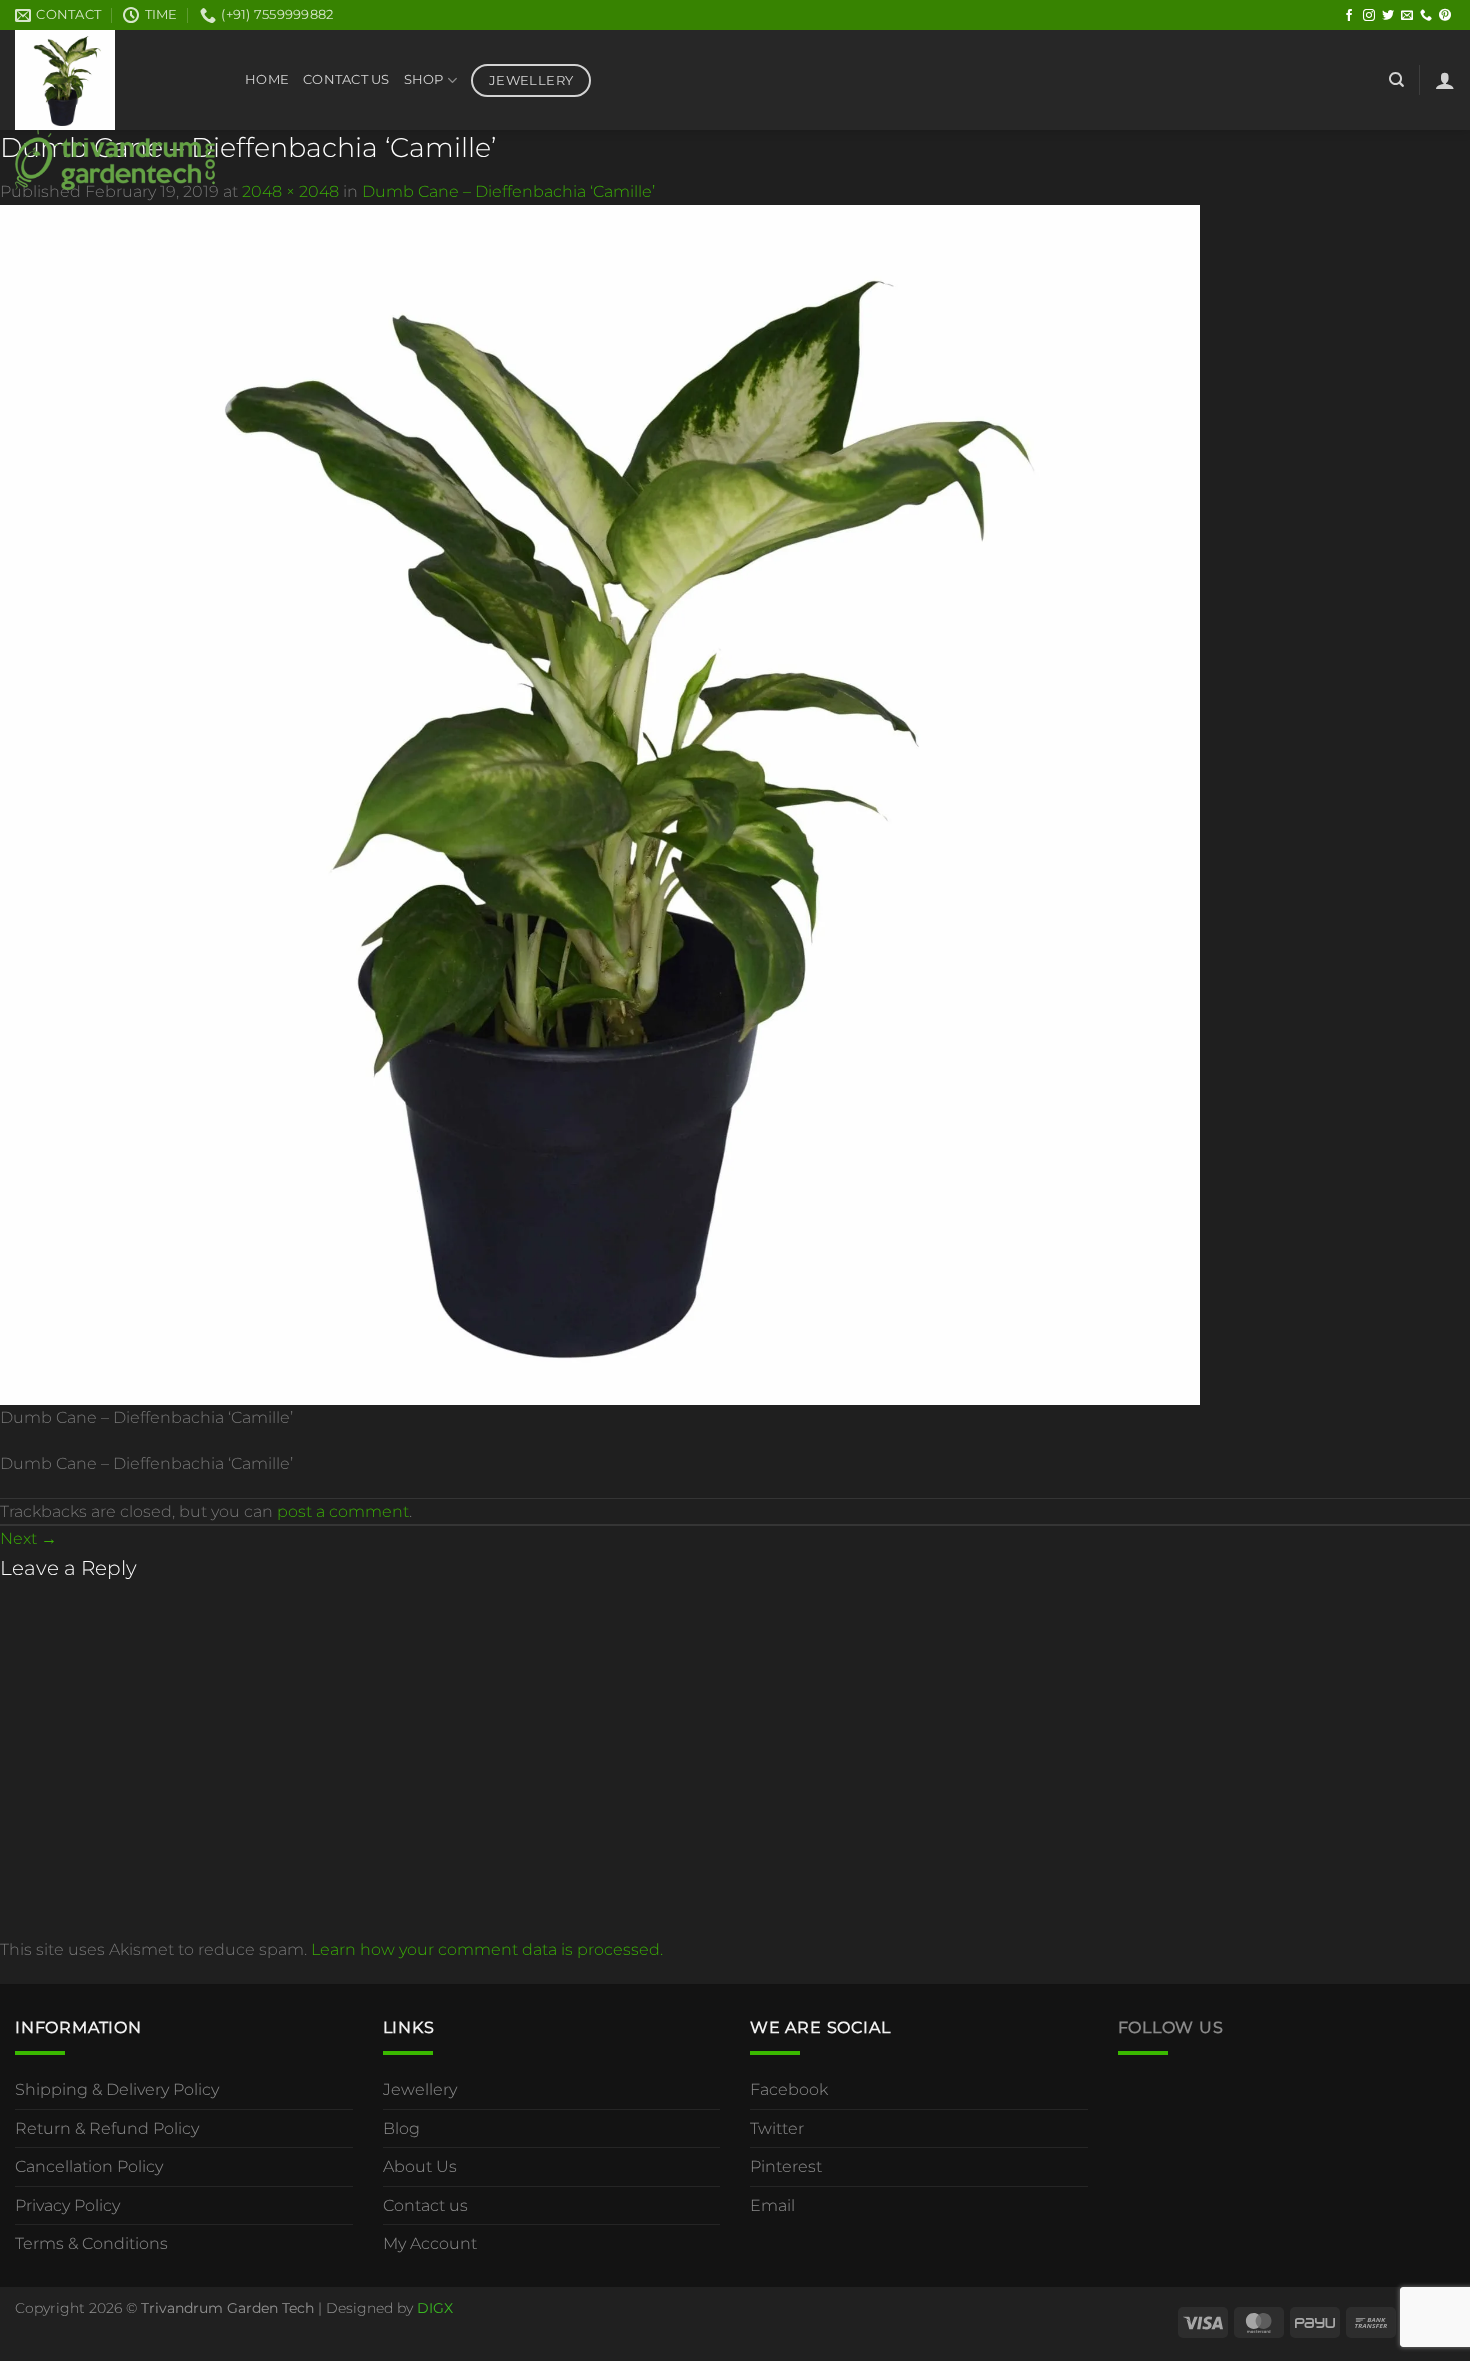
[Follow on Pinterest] (1445, 16)
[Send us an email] (1407, 16)
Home (267, 79)
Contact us (425, 2205)
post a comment (343, 1511)
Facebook (789, 2089)
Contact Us (346, 79)
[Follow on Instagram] (1369, 16)
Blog (401, 2128)
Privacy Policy (67, 2205)
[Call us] (1426, 16)
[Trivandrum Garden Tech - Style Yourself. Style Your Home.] (115, 109)
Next (28, 1538)
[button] (1445, 80)
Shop (424, 79)
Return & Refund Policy (107, 2128)
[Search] (1396, 80)
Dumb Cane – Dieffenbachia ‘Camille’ (508, 191)
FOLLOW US (1171, 2027)
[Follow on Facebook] (1349, 16)
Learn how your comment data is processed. (487, 1949)
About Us (420, 2166)
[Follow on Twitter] (1388, 16)
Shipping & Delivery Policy (117, 2089)
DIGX (435, 2308)
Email (772, 2205)
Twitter (777, 2128)
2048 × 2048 (290, 191)
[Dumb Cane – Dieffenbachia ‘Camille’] (600, 803)
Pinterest (786, 2166)
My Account (430, 2243)
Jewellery (420, 2089)
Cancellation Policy (89, 2166)
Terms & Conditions (91, 2243)
